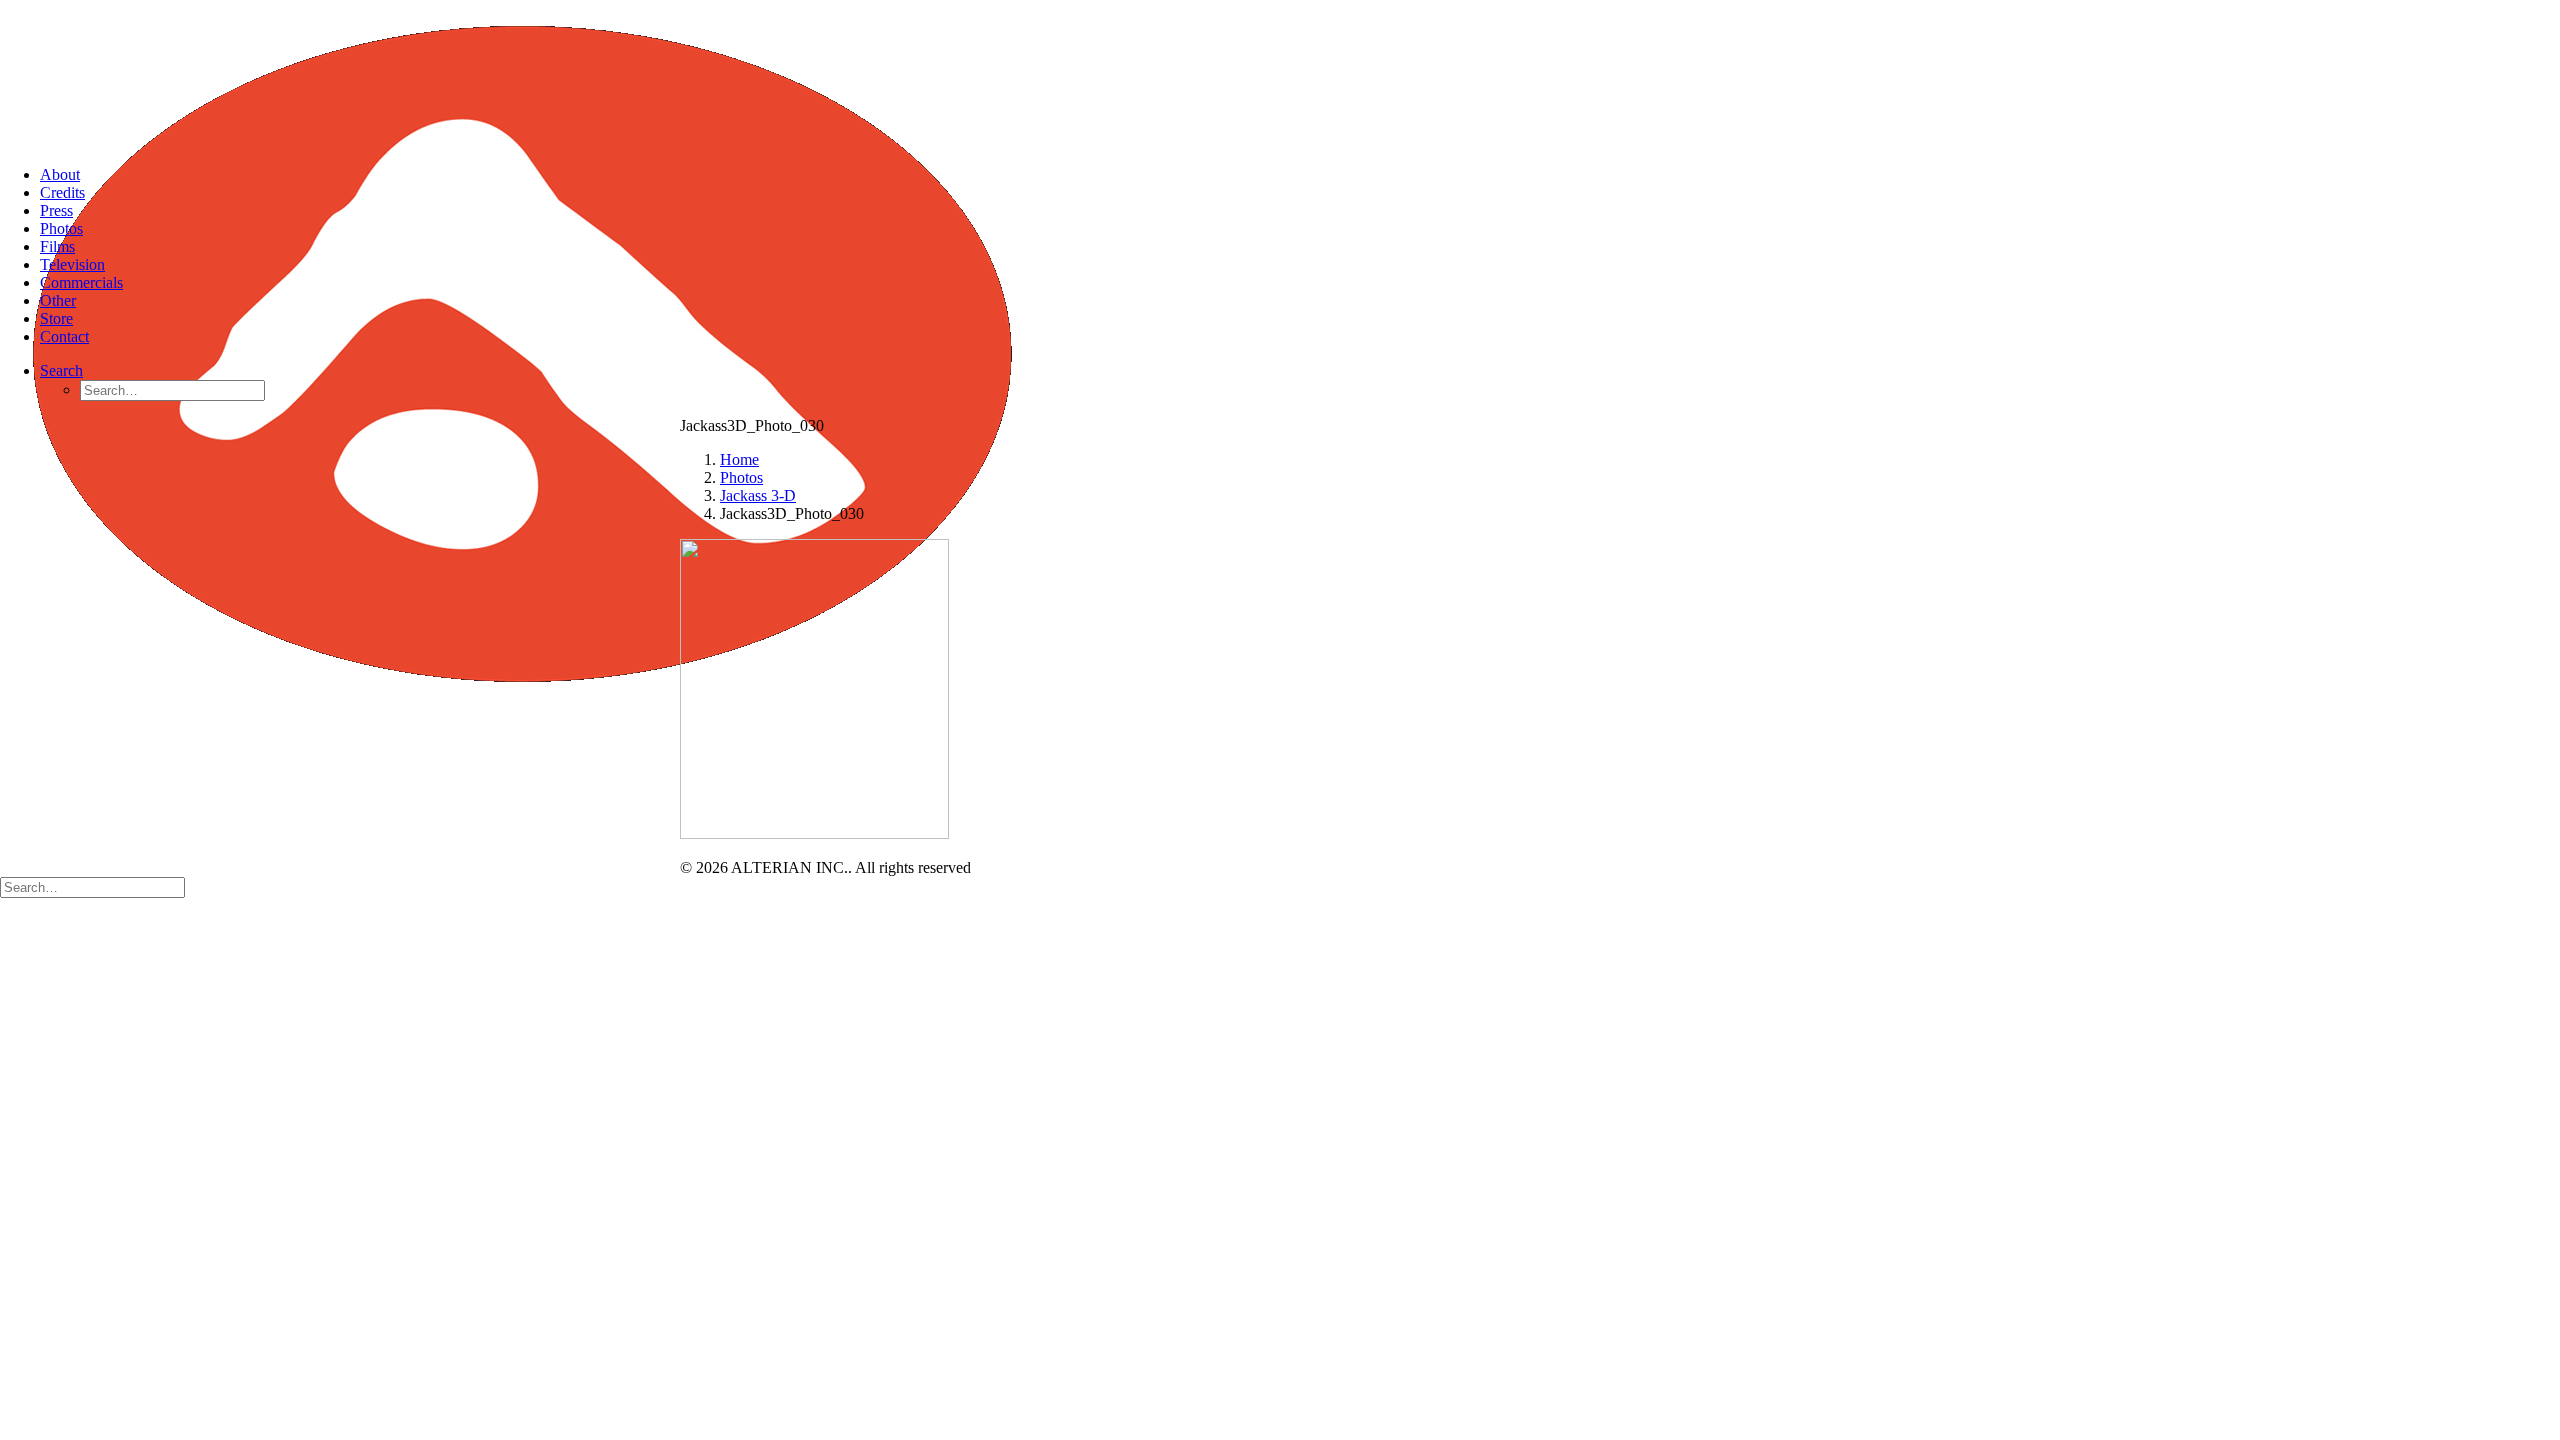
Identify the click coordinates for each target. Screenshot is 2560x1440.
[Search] (92, 886)
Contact (64, 336)
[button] (61, 370)
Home (739, 459)
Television (72, 264)
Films (57, 246)
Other (58, 300)
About (60, 174)
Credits (62, 192)
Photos (61, 228)
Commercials (81, 282)
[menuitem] (1300, 175)
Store (56, 318)
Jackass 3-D (758, 495)
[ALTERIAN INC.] (1280, 75)
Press (56, 210)
